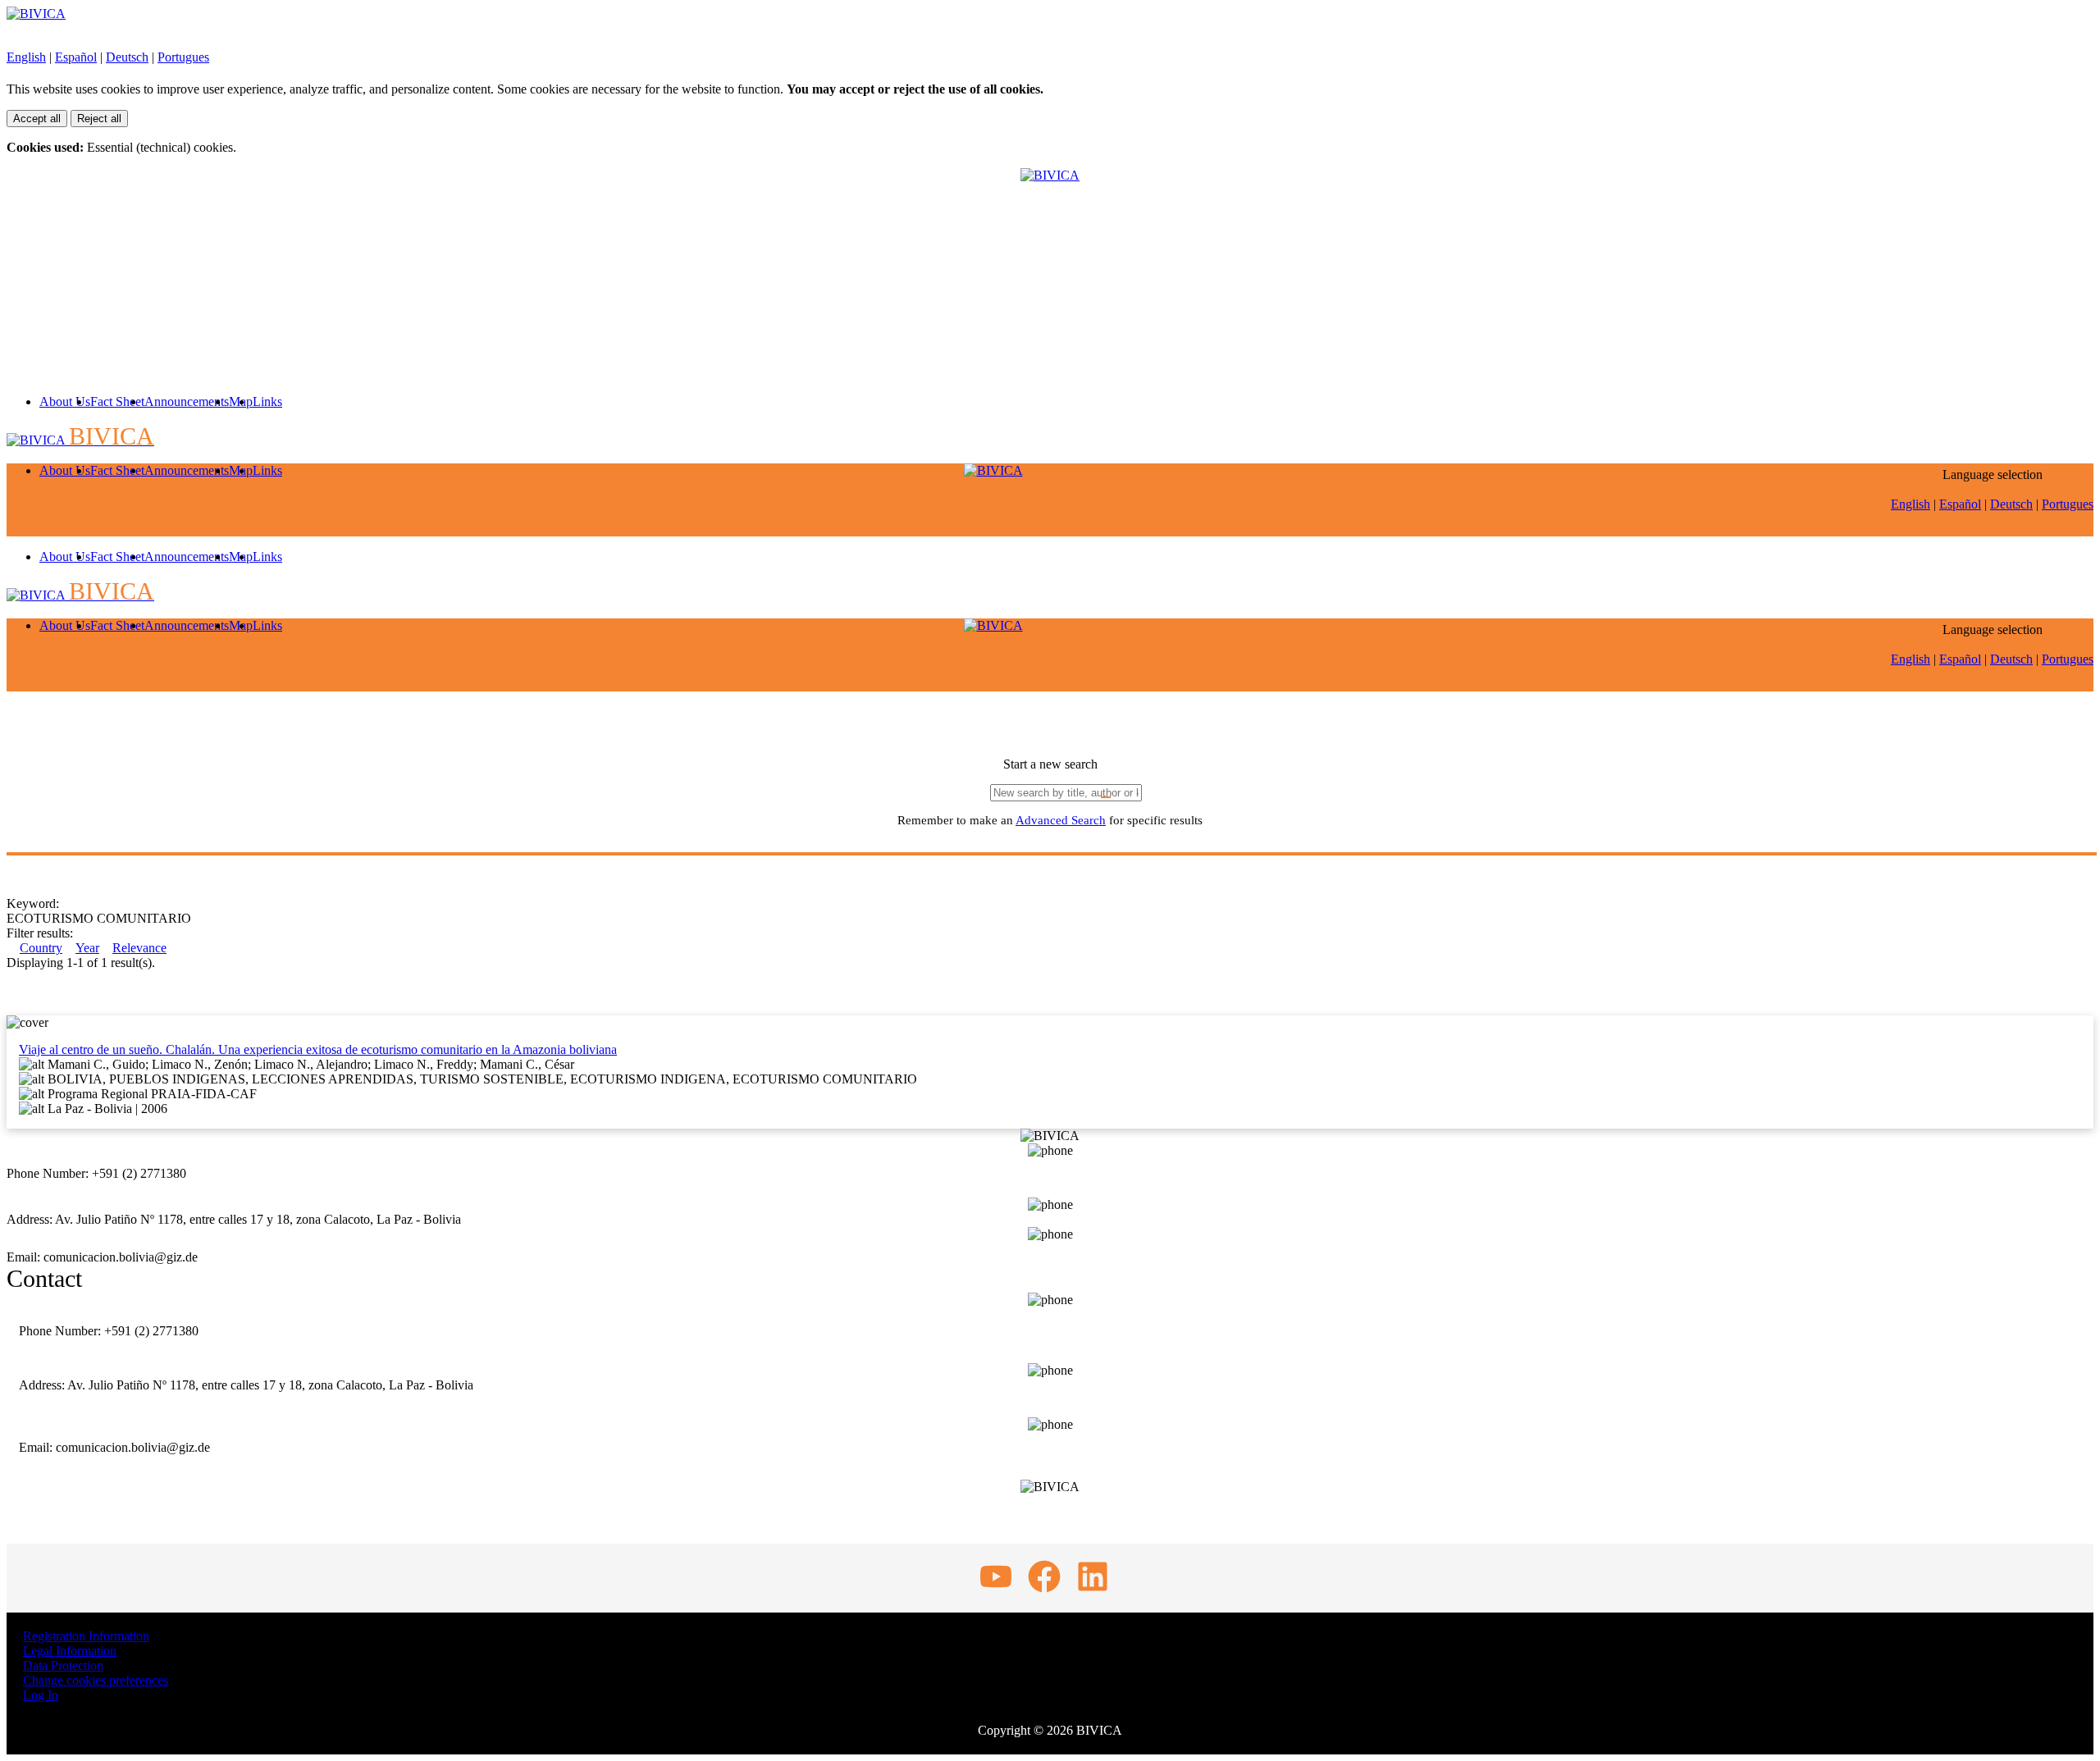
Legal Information (70, 1651)
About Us (65, 401)
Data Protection (63, 1665)
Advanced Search (1061, 820)
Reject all (99, 119)
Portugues (183, 57)
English (26, 57)
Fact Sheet (117, 401)
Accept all (37, 119)
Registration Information (86, 1636)
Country (41, 948)
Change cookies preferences (96, 1680)
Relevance (139, 948)
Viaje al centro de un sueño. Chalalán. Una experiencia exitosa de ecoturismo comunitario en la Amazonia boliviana (318, 1049)
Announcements (187, 401)
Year (87, 948)
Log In (41, 1695)
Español (76, 57)
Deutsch (127, 57)
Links (267, 401)
